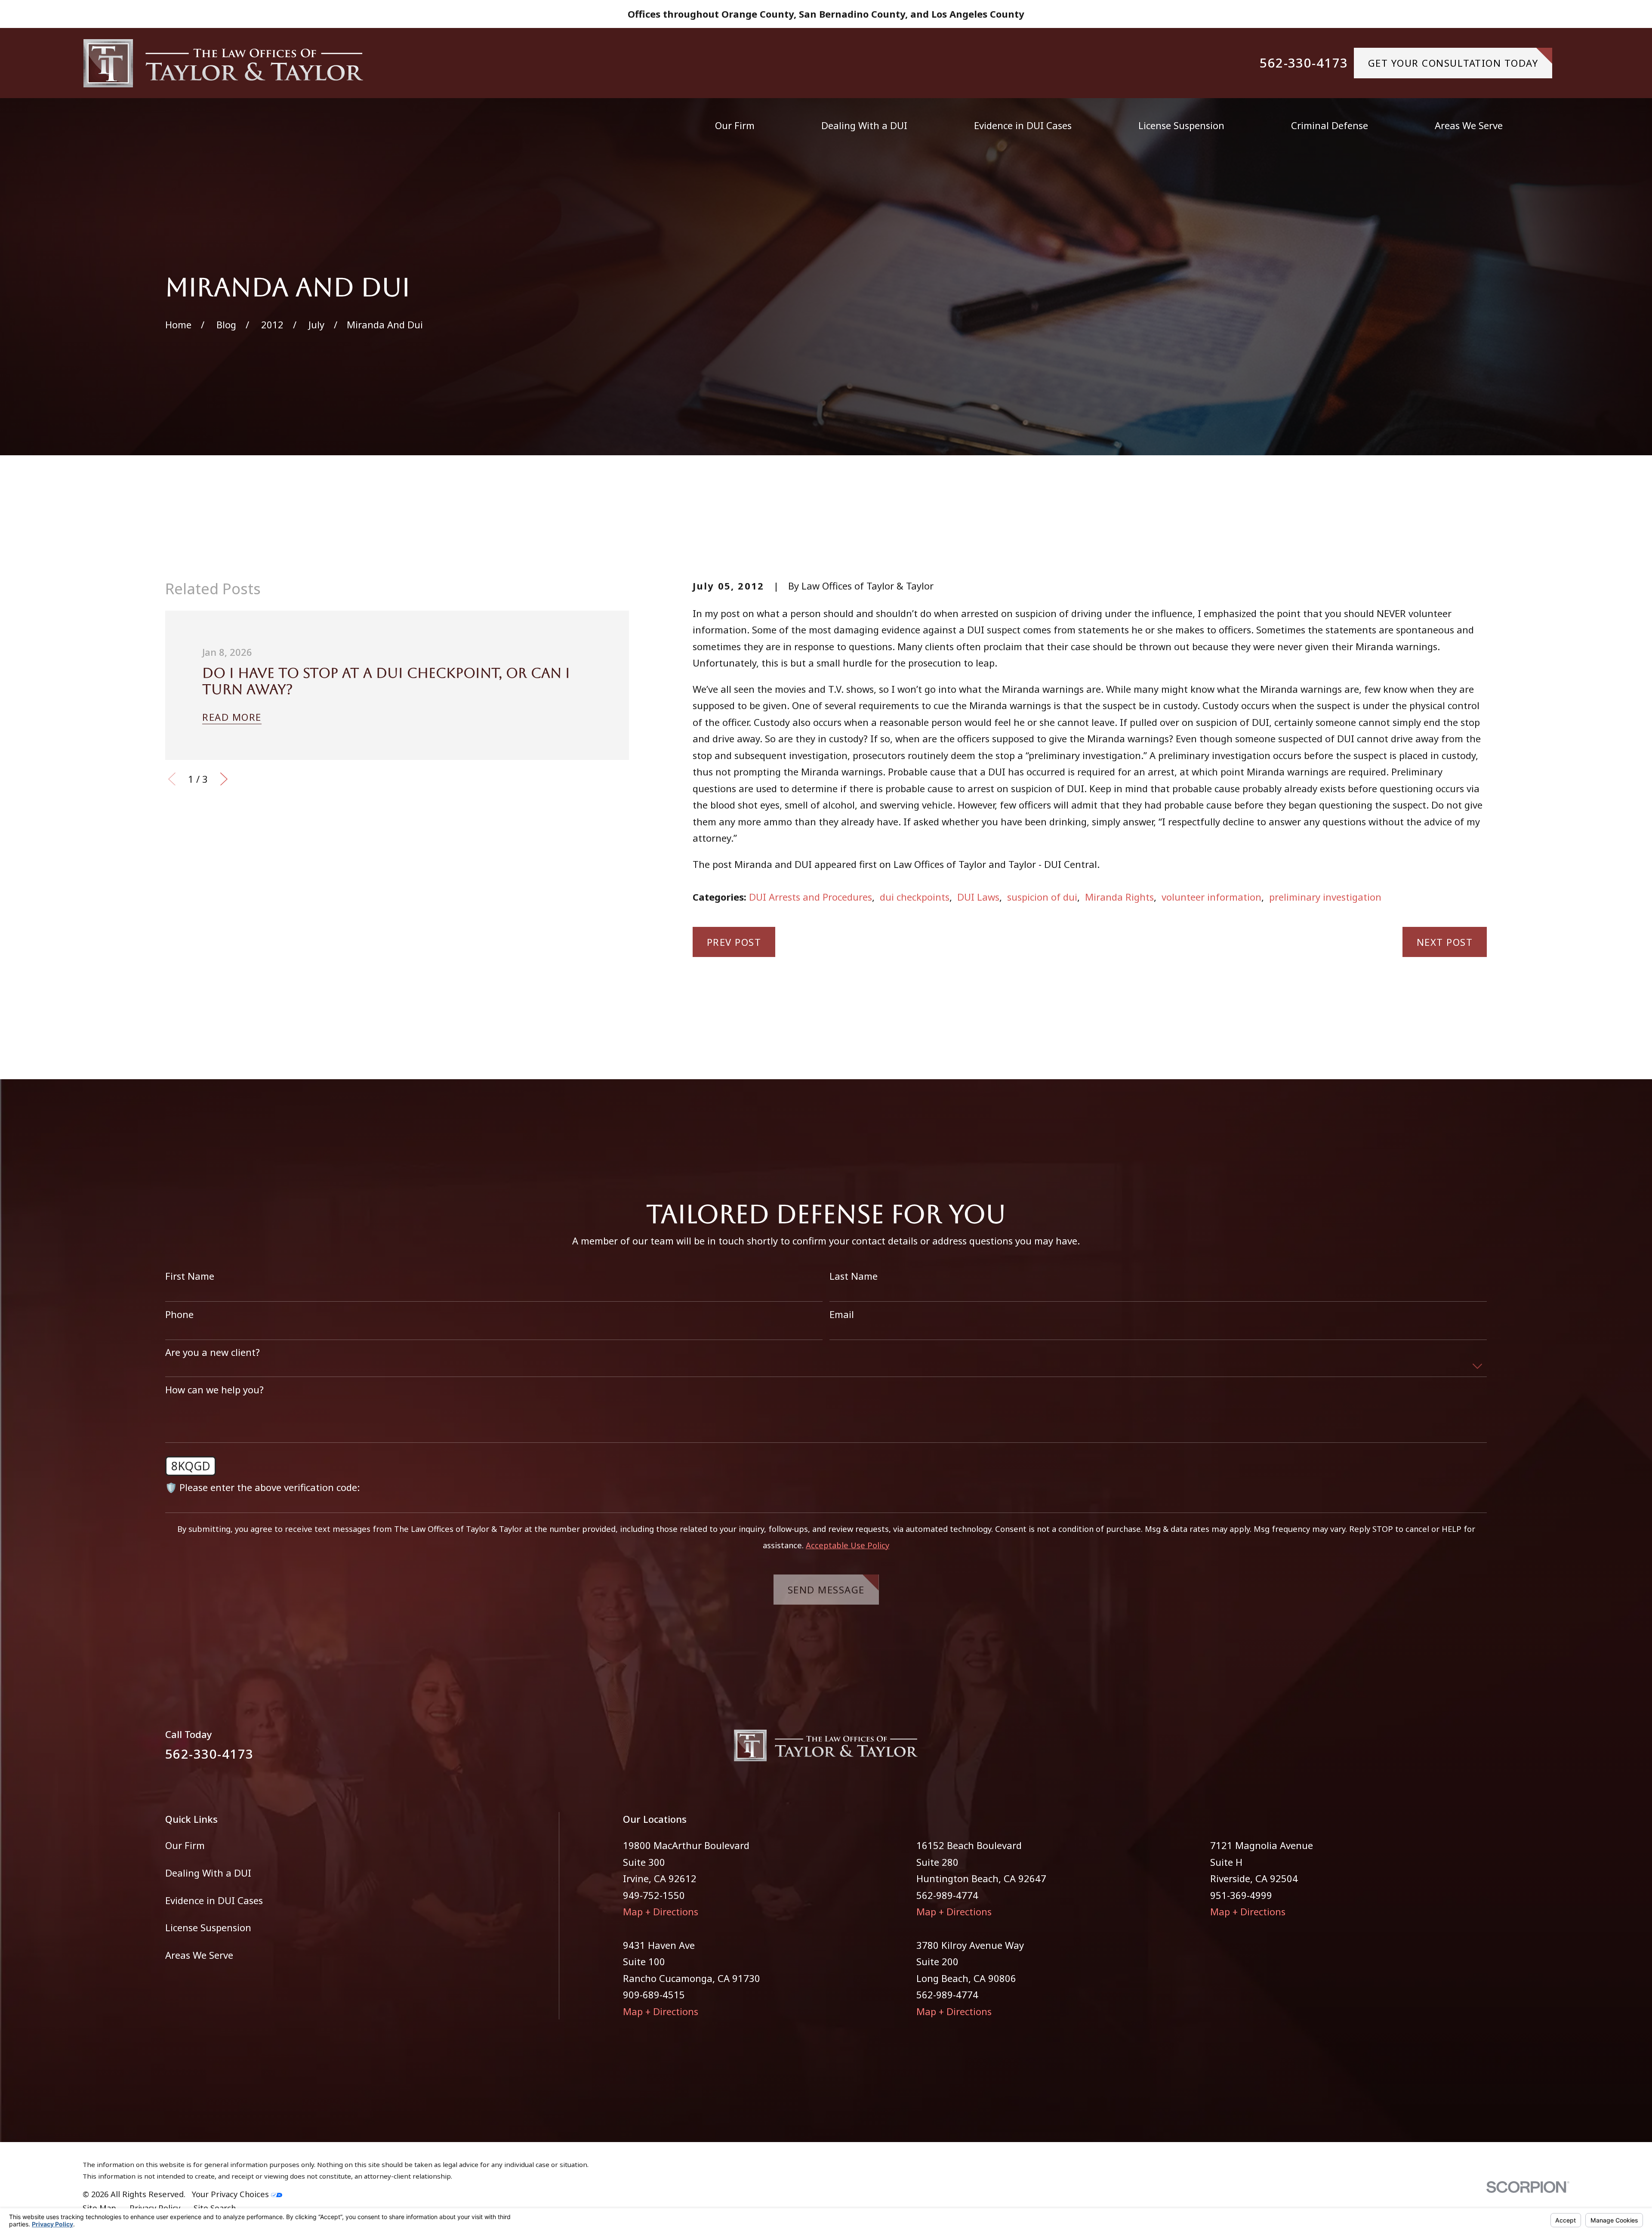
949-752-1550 (654, 1895)
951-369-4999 (1241, 1895)
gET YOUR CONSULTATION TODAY (1453, 63)
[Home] (223, 63)
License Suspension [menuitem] (1181, 125)
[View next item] (224, 779)
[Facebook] (1450, 1751)
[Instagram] (1480, 1751)
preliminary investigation (1325, 897)
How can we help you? (214, 1389)
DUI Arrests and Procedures (811, 897)
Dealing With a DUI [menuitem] (864, 125)
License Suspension (208, 1927)
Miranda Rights (1119, 897)
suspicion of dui (1042, 897)
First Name (190, 1276)
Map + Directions (661, 1911)
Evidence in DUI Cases (214, 1900)
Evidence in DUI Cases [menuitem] (1023, 125)
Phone (179, 1314)
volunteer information (1211, 897)
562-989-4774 (947, 1895)
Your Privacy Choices (231, 2194)
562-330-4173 (1304, 63)
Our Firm (185, 1845)
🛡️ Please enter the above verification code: (262, 1487)
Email (842, 1314)
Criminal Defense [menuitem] (1330, 125)
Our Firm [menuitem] (735, 125)
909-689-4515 (654, 1994)
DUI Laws (978, 897)
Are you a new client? (213, 1352)
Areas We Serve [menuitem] (1469, 125)
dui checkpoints (915, 897)
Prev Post (734, 942)
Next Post (1445, 942)
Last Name (854, 1276)
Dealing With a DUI (208, 1873)
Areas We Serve (199, 1955)
